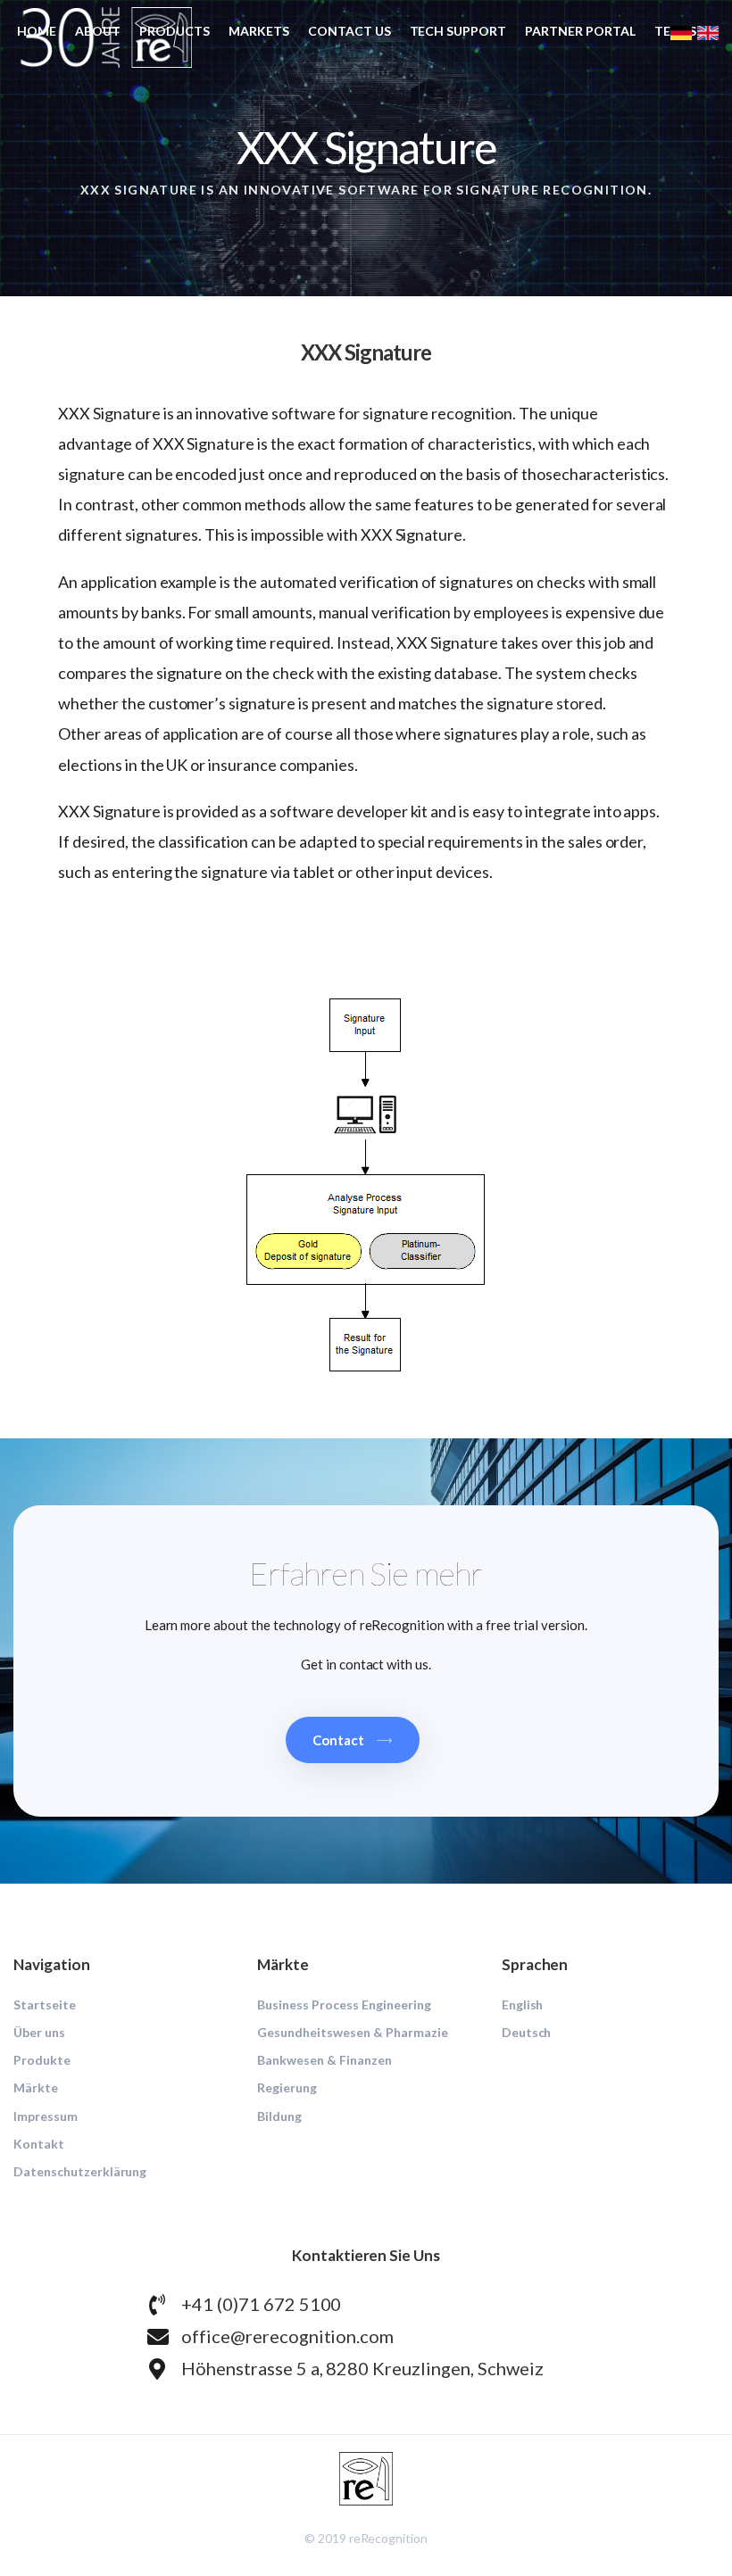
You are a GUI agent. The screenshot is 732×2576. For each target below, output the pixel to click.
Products (175, 31)
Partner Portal (580, 31)
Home (37, 31)
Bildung (279, 2116)
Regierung (287, 2087)
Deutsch (527, 2032)
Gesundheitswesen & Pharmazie (352, 2032)
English (523, 2004)
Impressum (46, 2116)
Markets (259, 31)
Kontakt (39, 2144)
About (98, 31)
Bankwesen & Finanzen (324, 2060)
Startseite (45, 2004)
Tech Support (458, 31)
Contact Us (349, 31)
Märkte (36, 2087)
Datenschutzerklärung (80, 2171)
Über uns (39, 2032)
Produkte (42, 2060)
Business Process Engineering (344, 2004)
